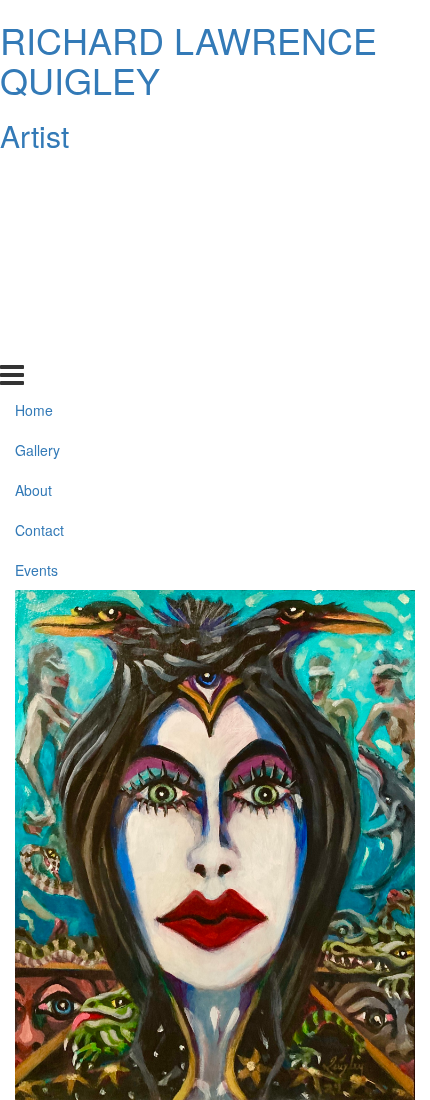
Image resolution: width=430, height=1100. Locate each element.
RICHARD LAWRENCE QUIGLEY (188, 59)
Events (36, 342)
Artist (34, 135)
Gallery (37, 222)
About (33, 262)
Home (34, 182)
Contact (39, 302)
